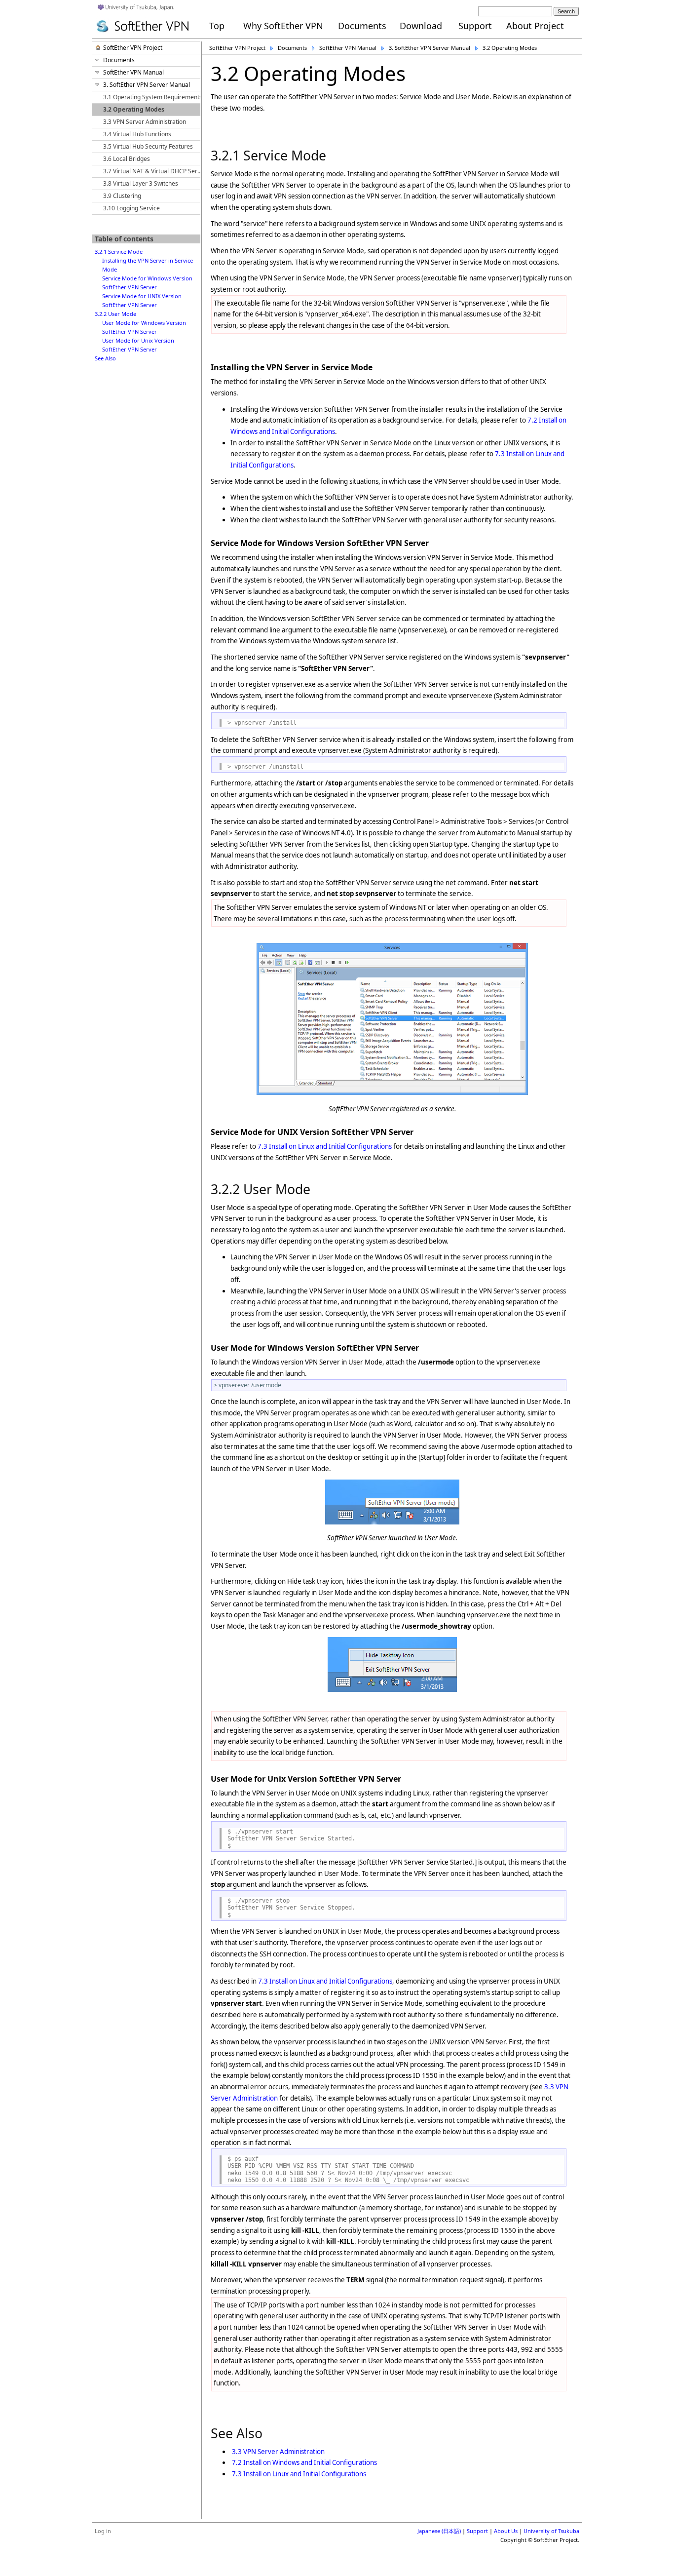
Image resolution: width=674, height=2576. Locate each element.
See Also (105, 358)
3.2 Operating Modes (510, 48)
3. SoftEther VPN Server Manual (430, 48)
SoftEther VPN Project (237, 48)
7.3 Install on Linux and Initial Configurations (325, 1146)
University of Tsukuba (551, 2531)
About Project (535, 26)
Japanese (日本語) (439, 2531)
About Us (506, 2531)
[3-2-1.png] (392, 1093)
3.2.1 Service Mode (119, 252)
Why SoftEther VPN (283, 26)
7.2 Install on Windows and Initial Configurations (304, 2462)
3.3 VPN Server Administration (278, 2452)
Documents (362, 26)
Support (475, 26)
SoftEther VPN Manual (348, 48)
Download (421, 26)
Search (566, 11)
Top (217, 26)
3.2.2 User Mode (115, 314)
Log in (103, 2531)
